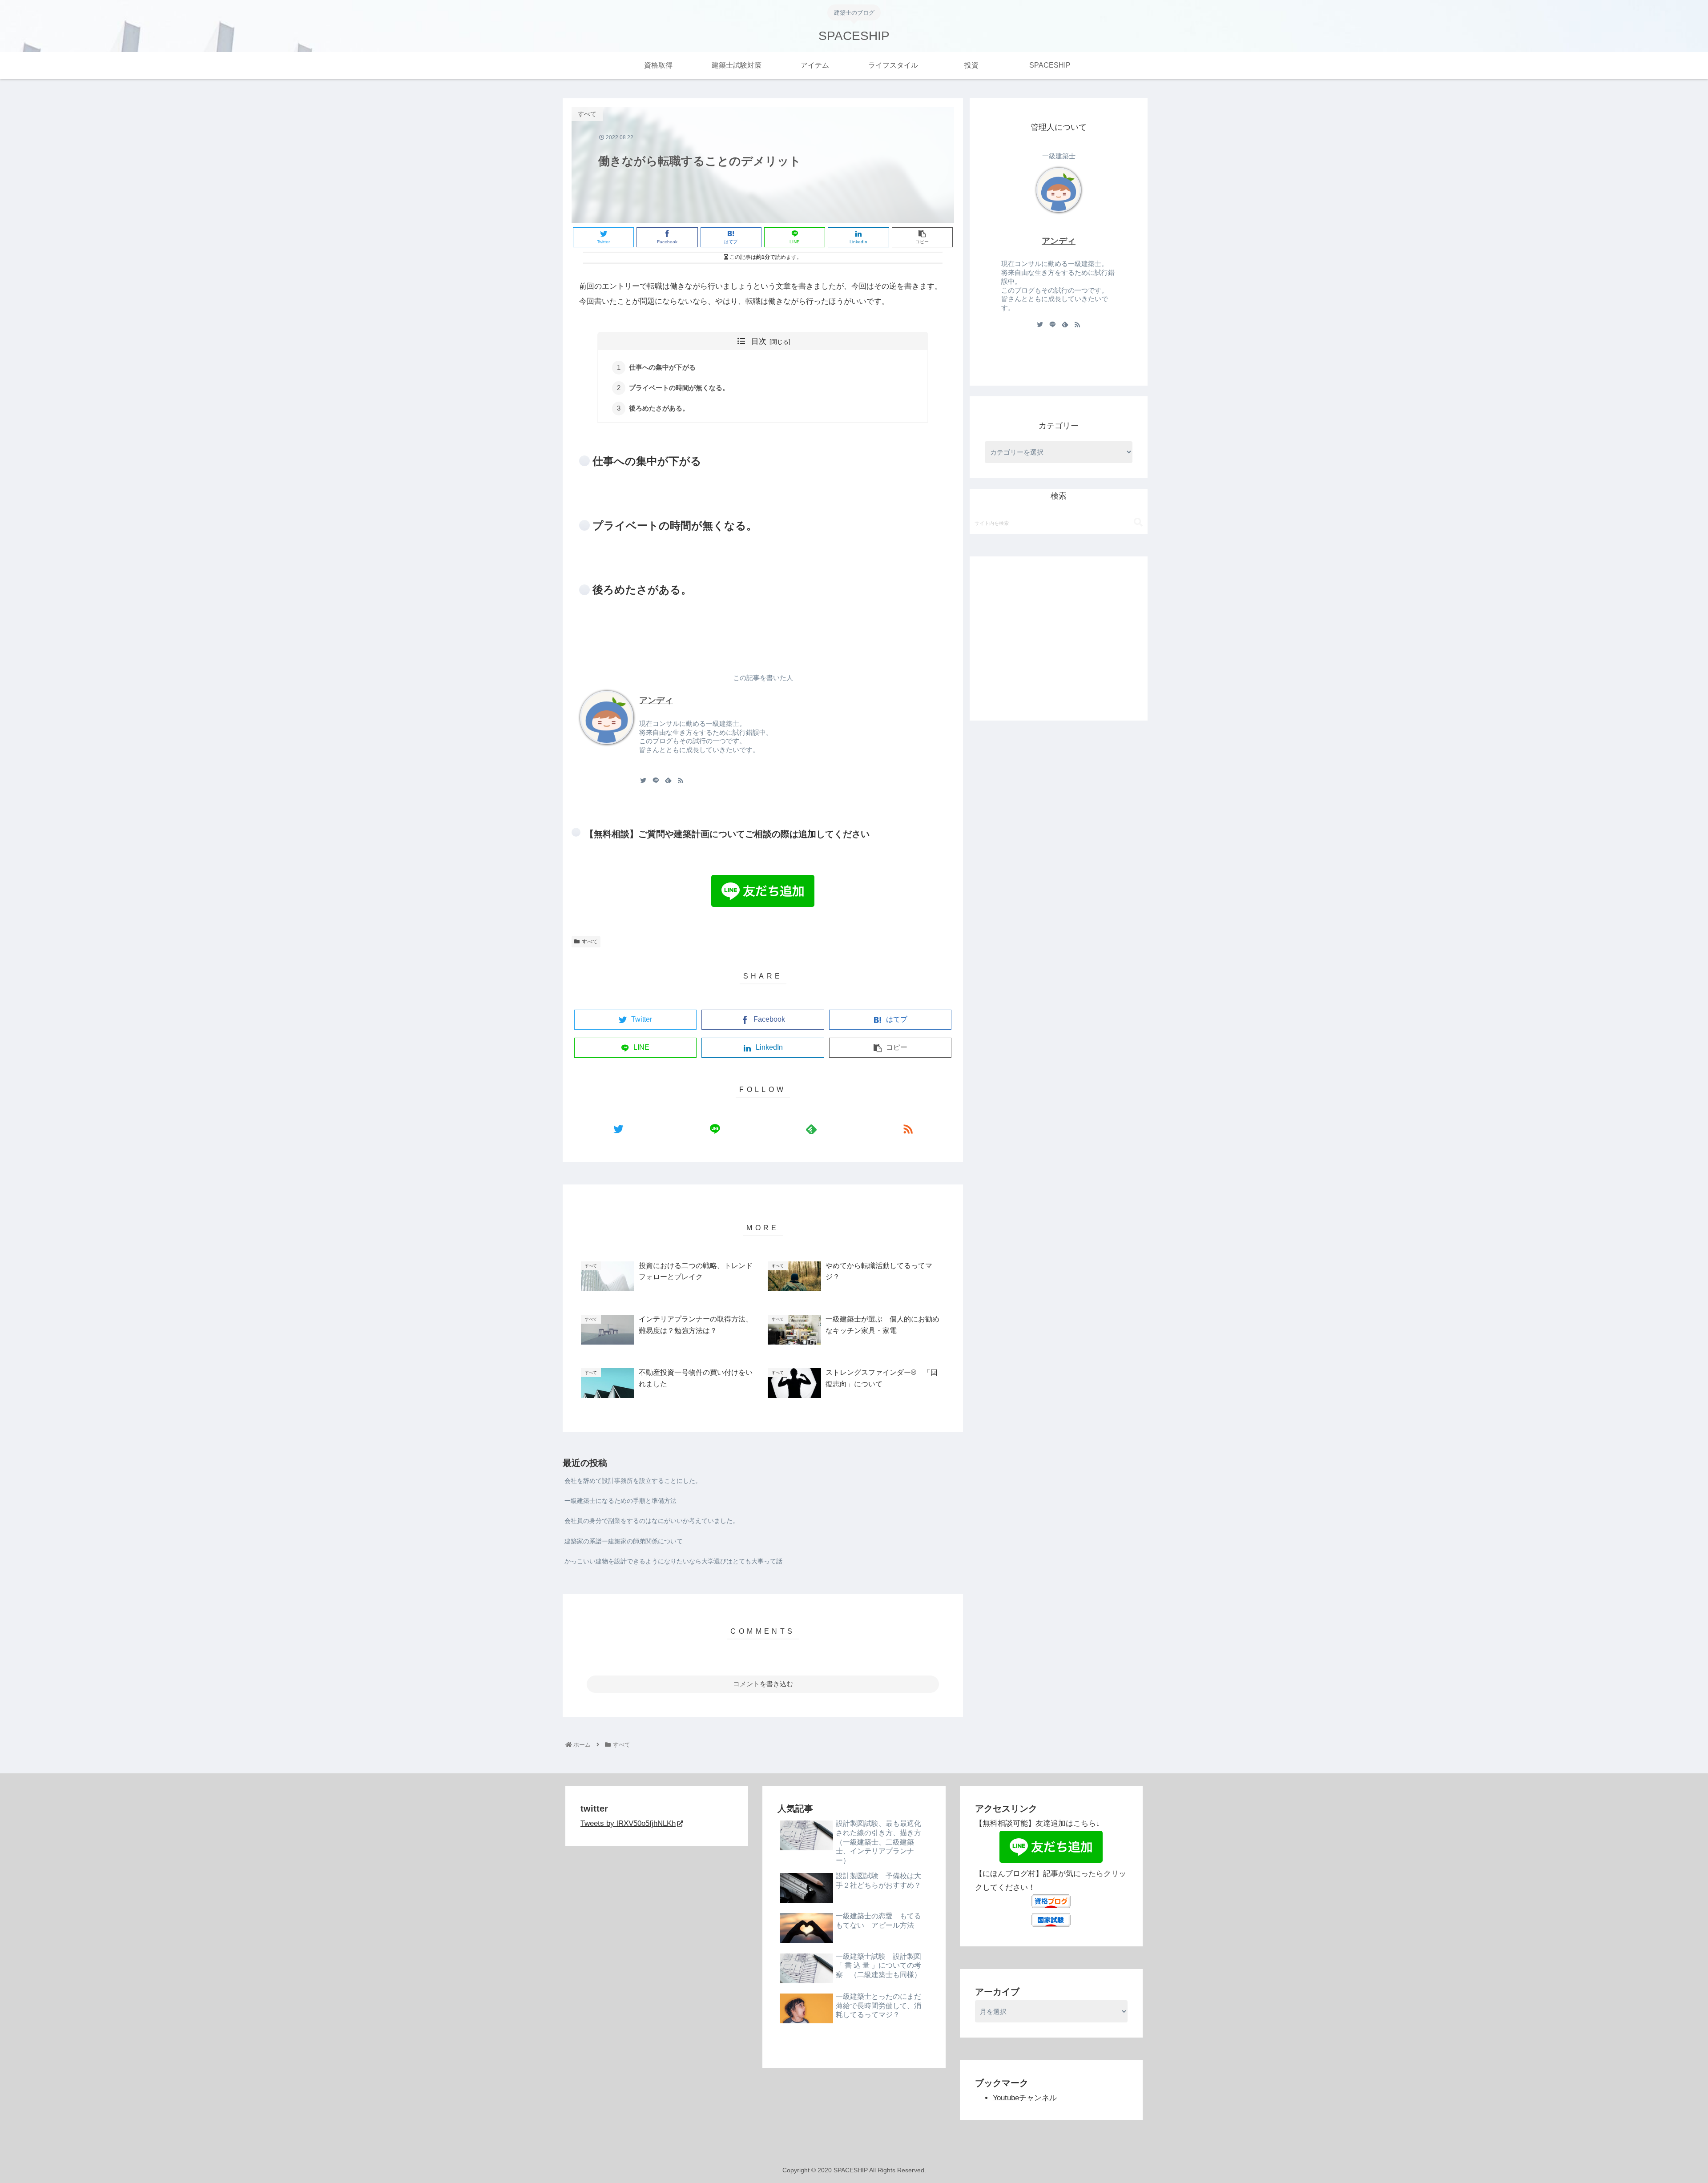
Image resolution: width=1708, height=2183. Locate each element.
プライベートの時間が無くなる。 (679, 388)
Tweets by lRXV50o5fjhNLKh (628, 1823)
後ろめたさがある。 (659, 408)
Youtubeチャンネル (1025, 2098)
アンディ (656, 700)
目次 (759, 341)
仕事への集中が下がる (662, 367)
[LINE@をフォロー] (656, 780)
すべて (590, 942)
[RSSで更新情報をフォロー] (681, 780)
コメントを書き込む (763, 1684)
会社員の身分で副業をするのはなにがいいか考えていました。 (652, 1521)
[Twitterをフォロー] (643, 780)
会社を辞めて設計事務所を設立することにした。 (633, 1481)
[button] (1138, 522)
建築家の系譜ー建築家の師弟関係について (624, 1541)
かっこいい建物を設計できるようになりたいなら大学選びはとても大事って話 (673, 1561)
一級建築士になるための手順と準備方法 (620, 1501)
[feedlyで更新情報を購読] (668, 780)
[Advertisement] (1059, 627)
